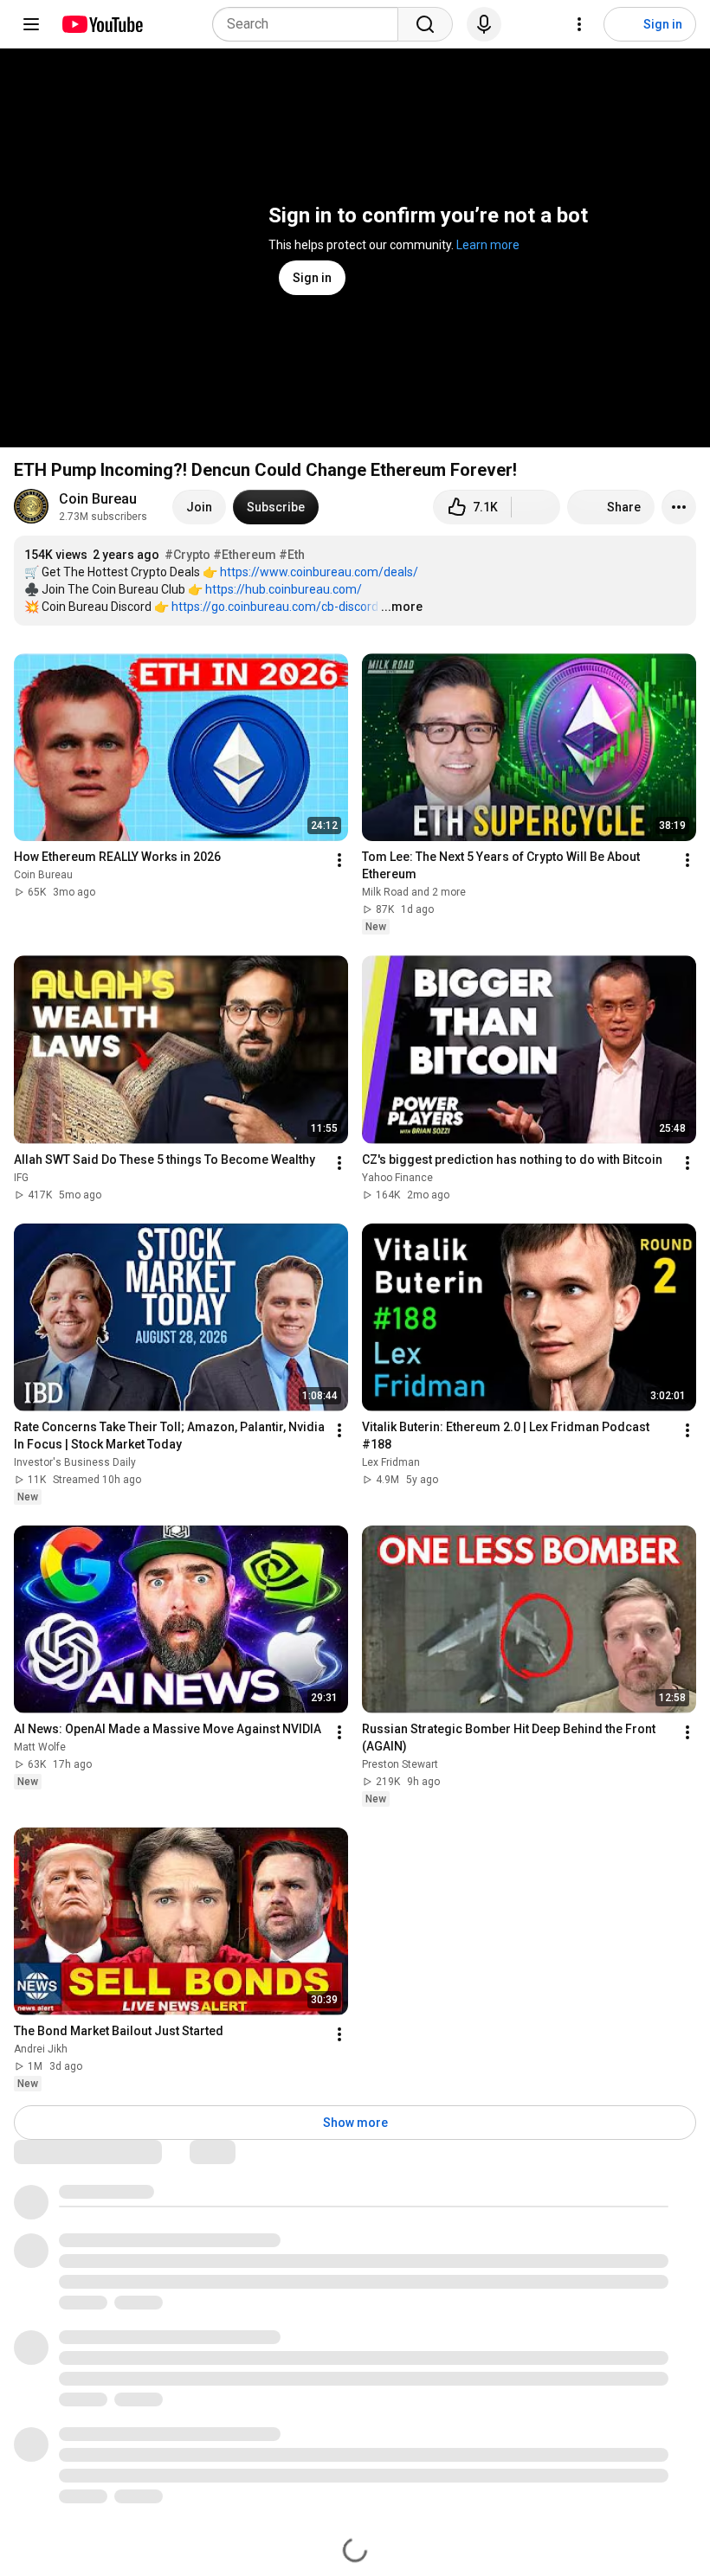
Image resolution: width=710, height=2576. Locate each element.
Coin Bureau (98, 499)
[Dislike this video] (536, 507)
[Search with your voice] (484, 24)
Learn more (488, 245)
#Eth (292, 555)
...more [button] (402, 607)
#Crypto (187, 555)
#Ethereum (245, 555)
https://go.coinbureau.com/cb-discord (275, 607)
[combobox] (310, 24)
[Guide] (31, 24)
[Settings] (579, 24)
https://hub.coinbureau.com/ (284, 589)
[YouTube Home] (102, 24)
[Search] (425, 24)
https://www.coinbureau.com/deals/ (319, 572)
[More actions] (679, 507)
